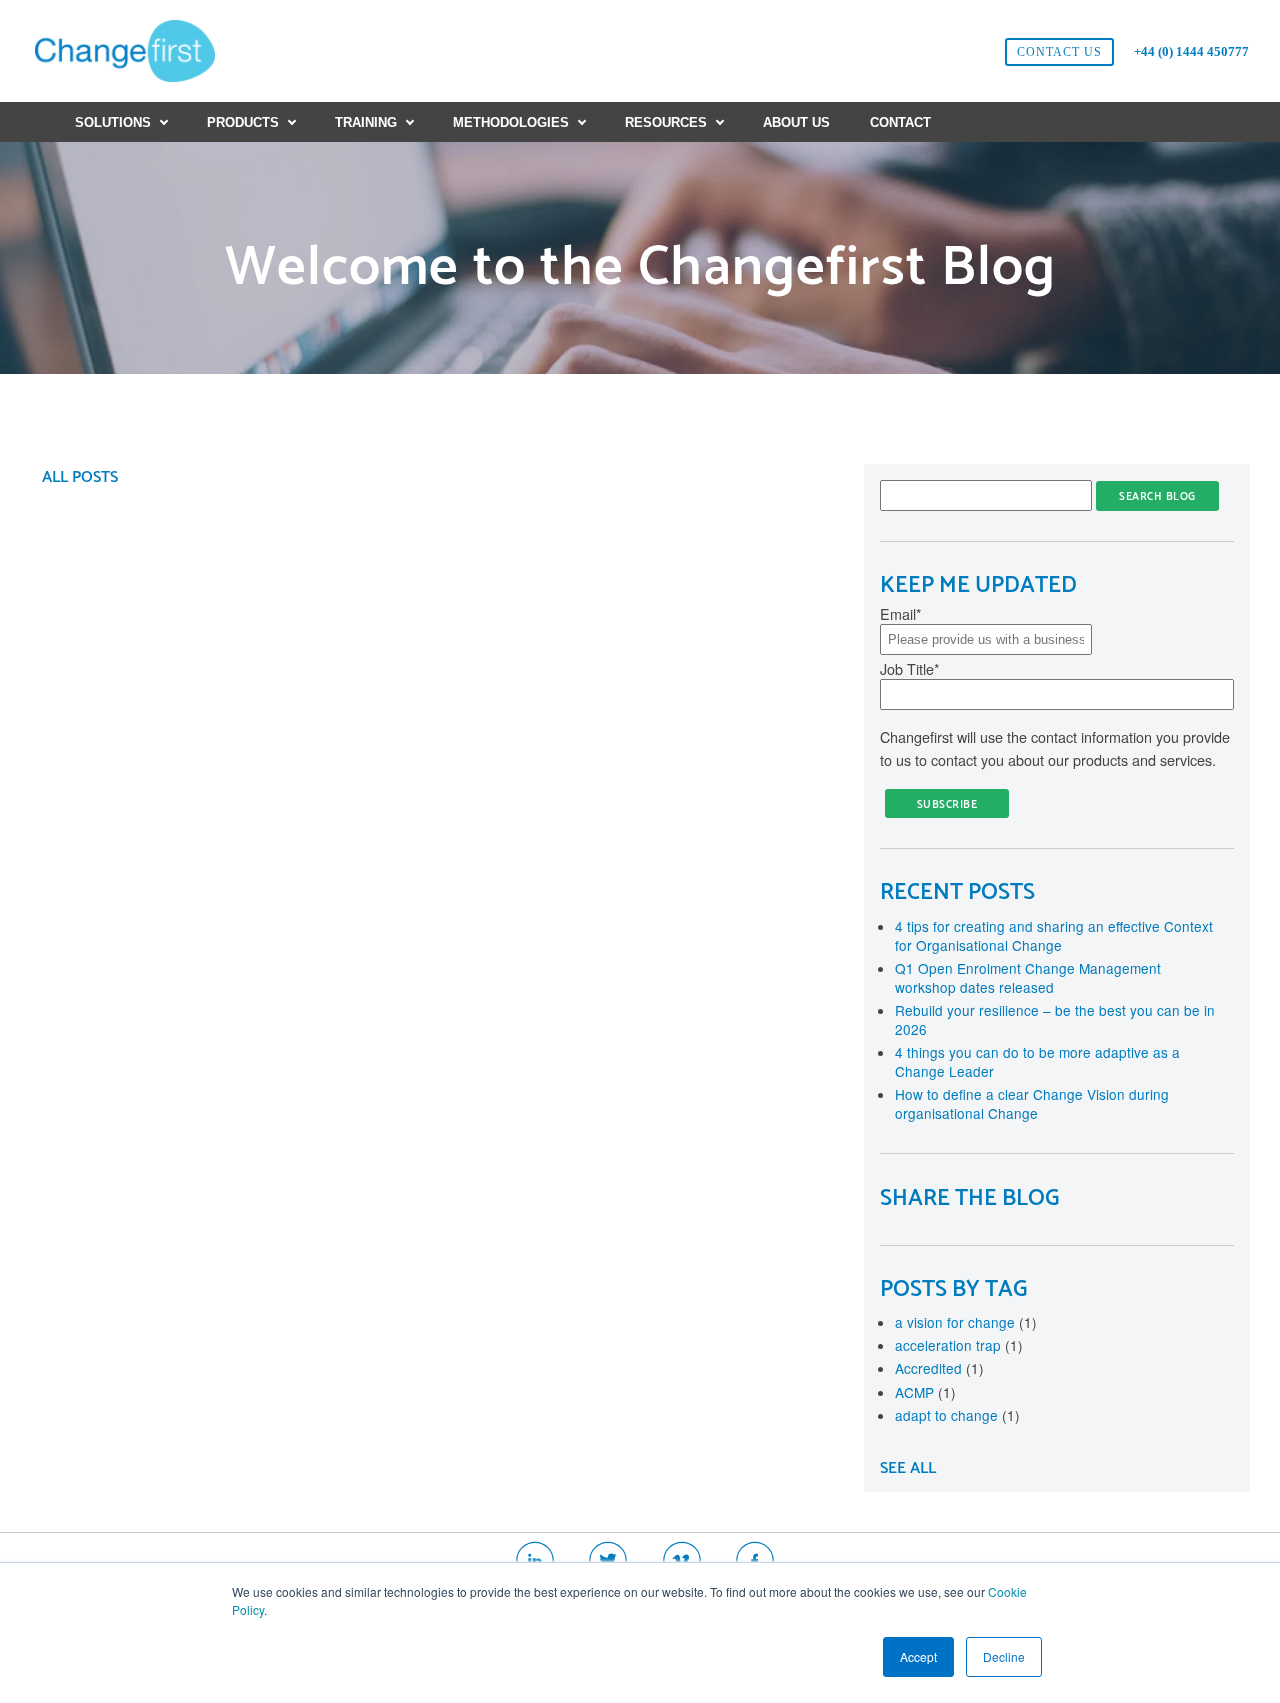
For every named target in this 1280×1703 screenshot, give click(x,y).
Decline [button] (1004, 1656)
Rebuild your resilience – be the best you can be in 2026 (1055, 1019)
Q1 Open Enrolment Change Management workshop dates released (1028, 977)
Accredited (939, 1368)
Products (243, 122)
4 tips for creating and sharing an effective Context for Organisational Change (1054, 935)
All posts (80, 477)
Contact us (1059, 52)
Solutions (113, 122)
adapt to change (957, 1415)
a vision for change (966, 1322)
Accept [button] (918, 1656)
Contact (900, 122)
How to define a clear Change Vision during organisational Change (1032, 1103)
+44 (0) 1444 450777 (1191, 51)
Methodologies (511, 122)
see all (908, 1468)
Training (366, 122)
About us (796, 122)
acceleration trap (959, 1345)
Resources (666, 122)
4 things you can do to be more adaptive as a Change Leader (1037, 1061)
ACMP (925, 1392)
